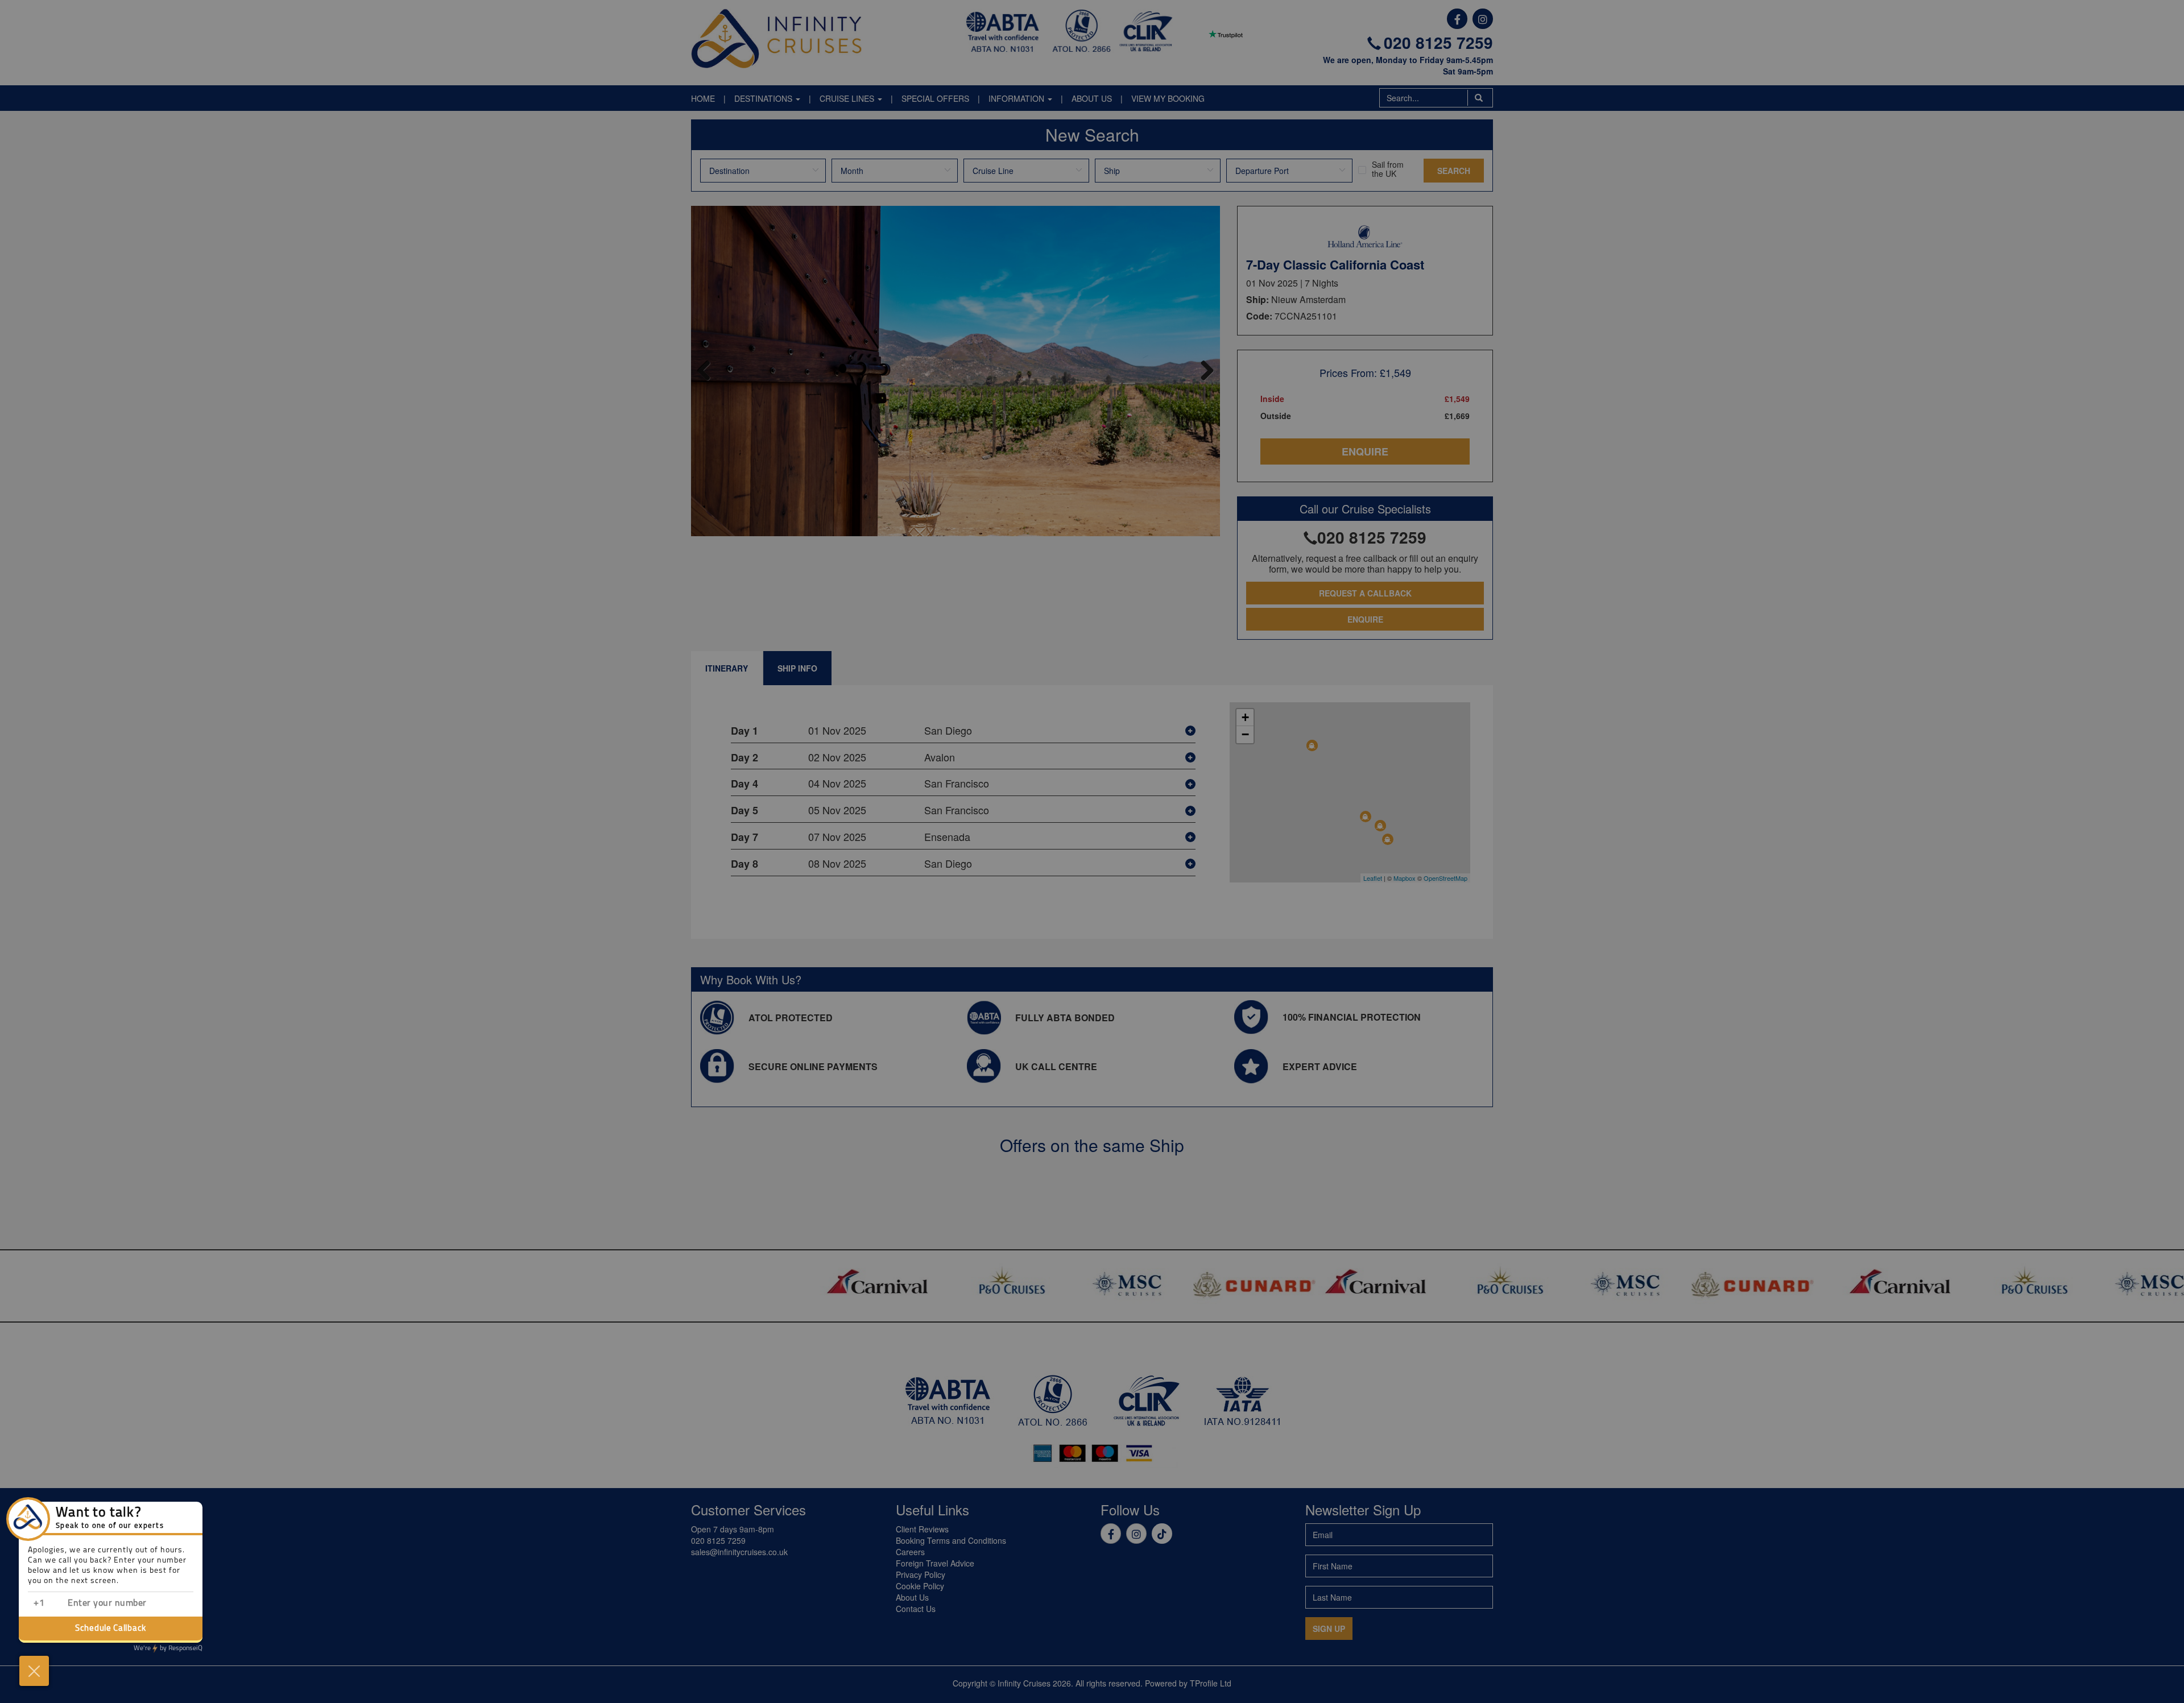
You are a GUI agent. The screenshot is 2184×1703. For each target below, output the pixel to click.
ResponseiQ (168, 1648)
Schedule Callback (111, 1629)
